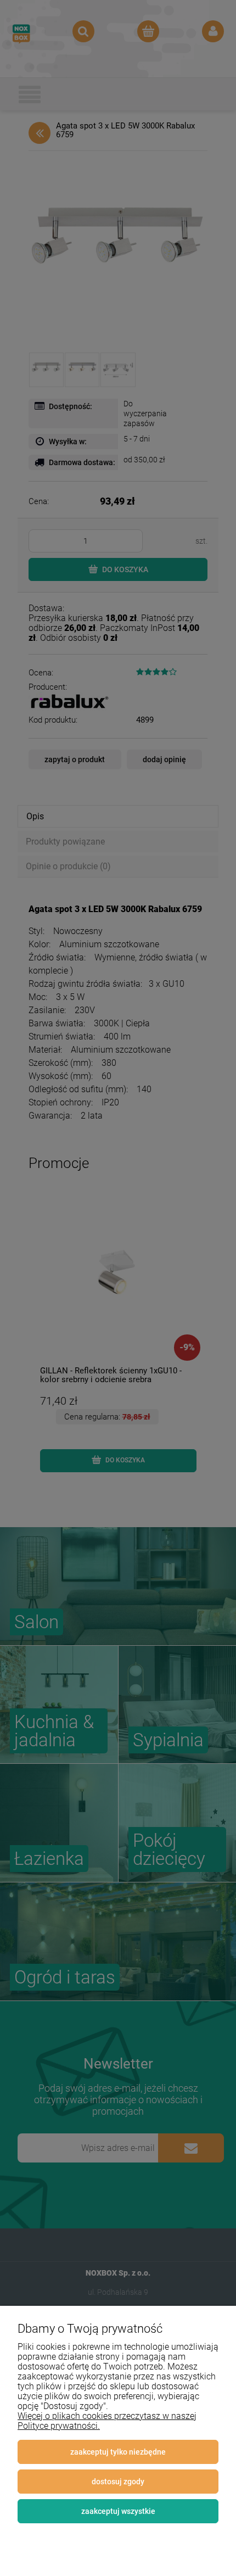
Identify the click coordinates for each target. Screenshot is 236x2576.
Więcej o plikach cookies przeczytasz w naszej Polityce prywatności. (107, 2421)
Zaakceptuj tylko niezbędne (118, 2452)
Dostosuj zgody (118, 2482)
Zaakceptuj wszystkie (118, 2511)
